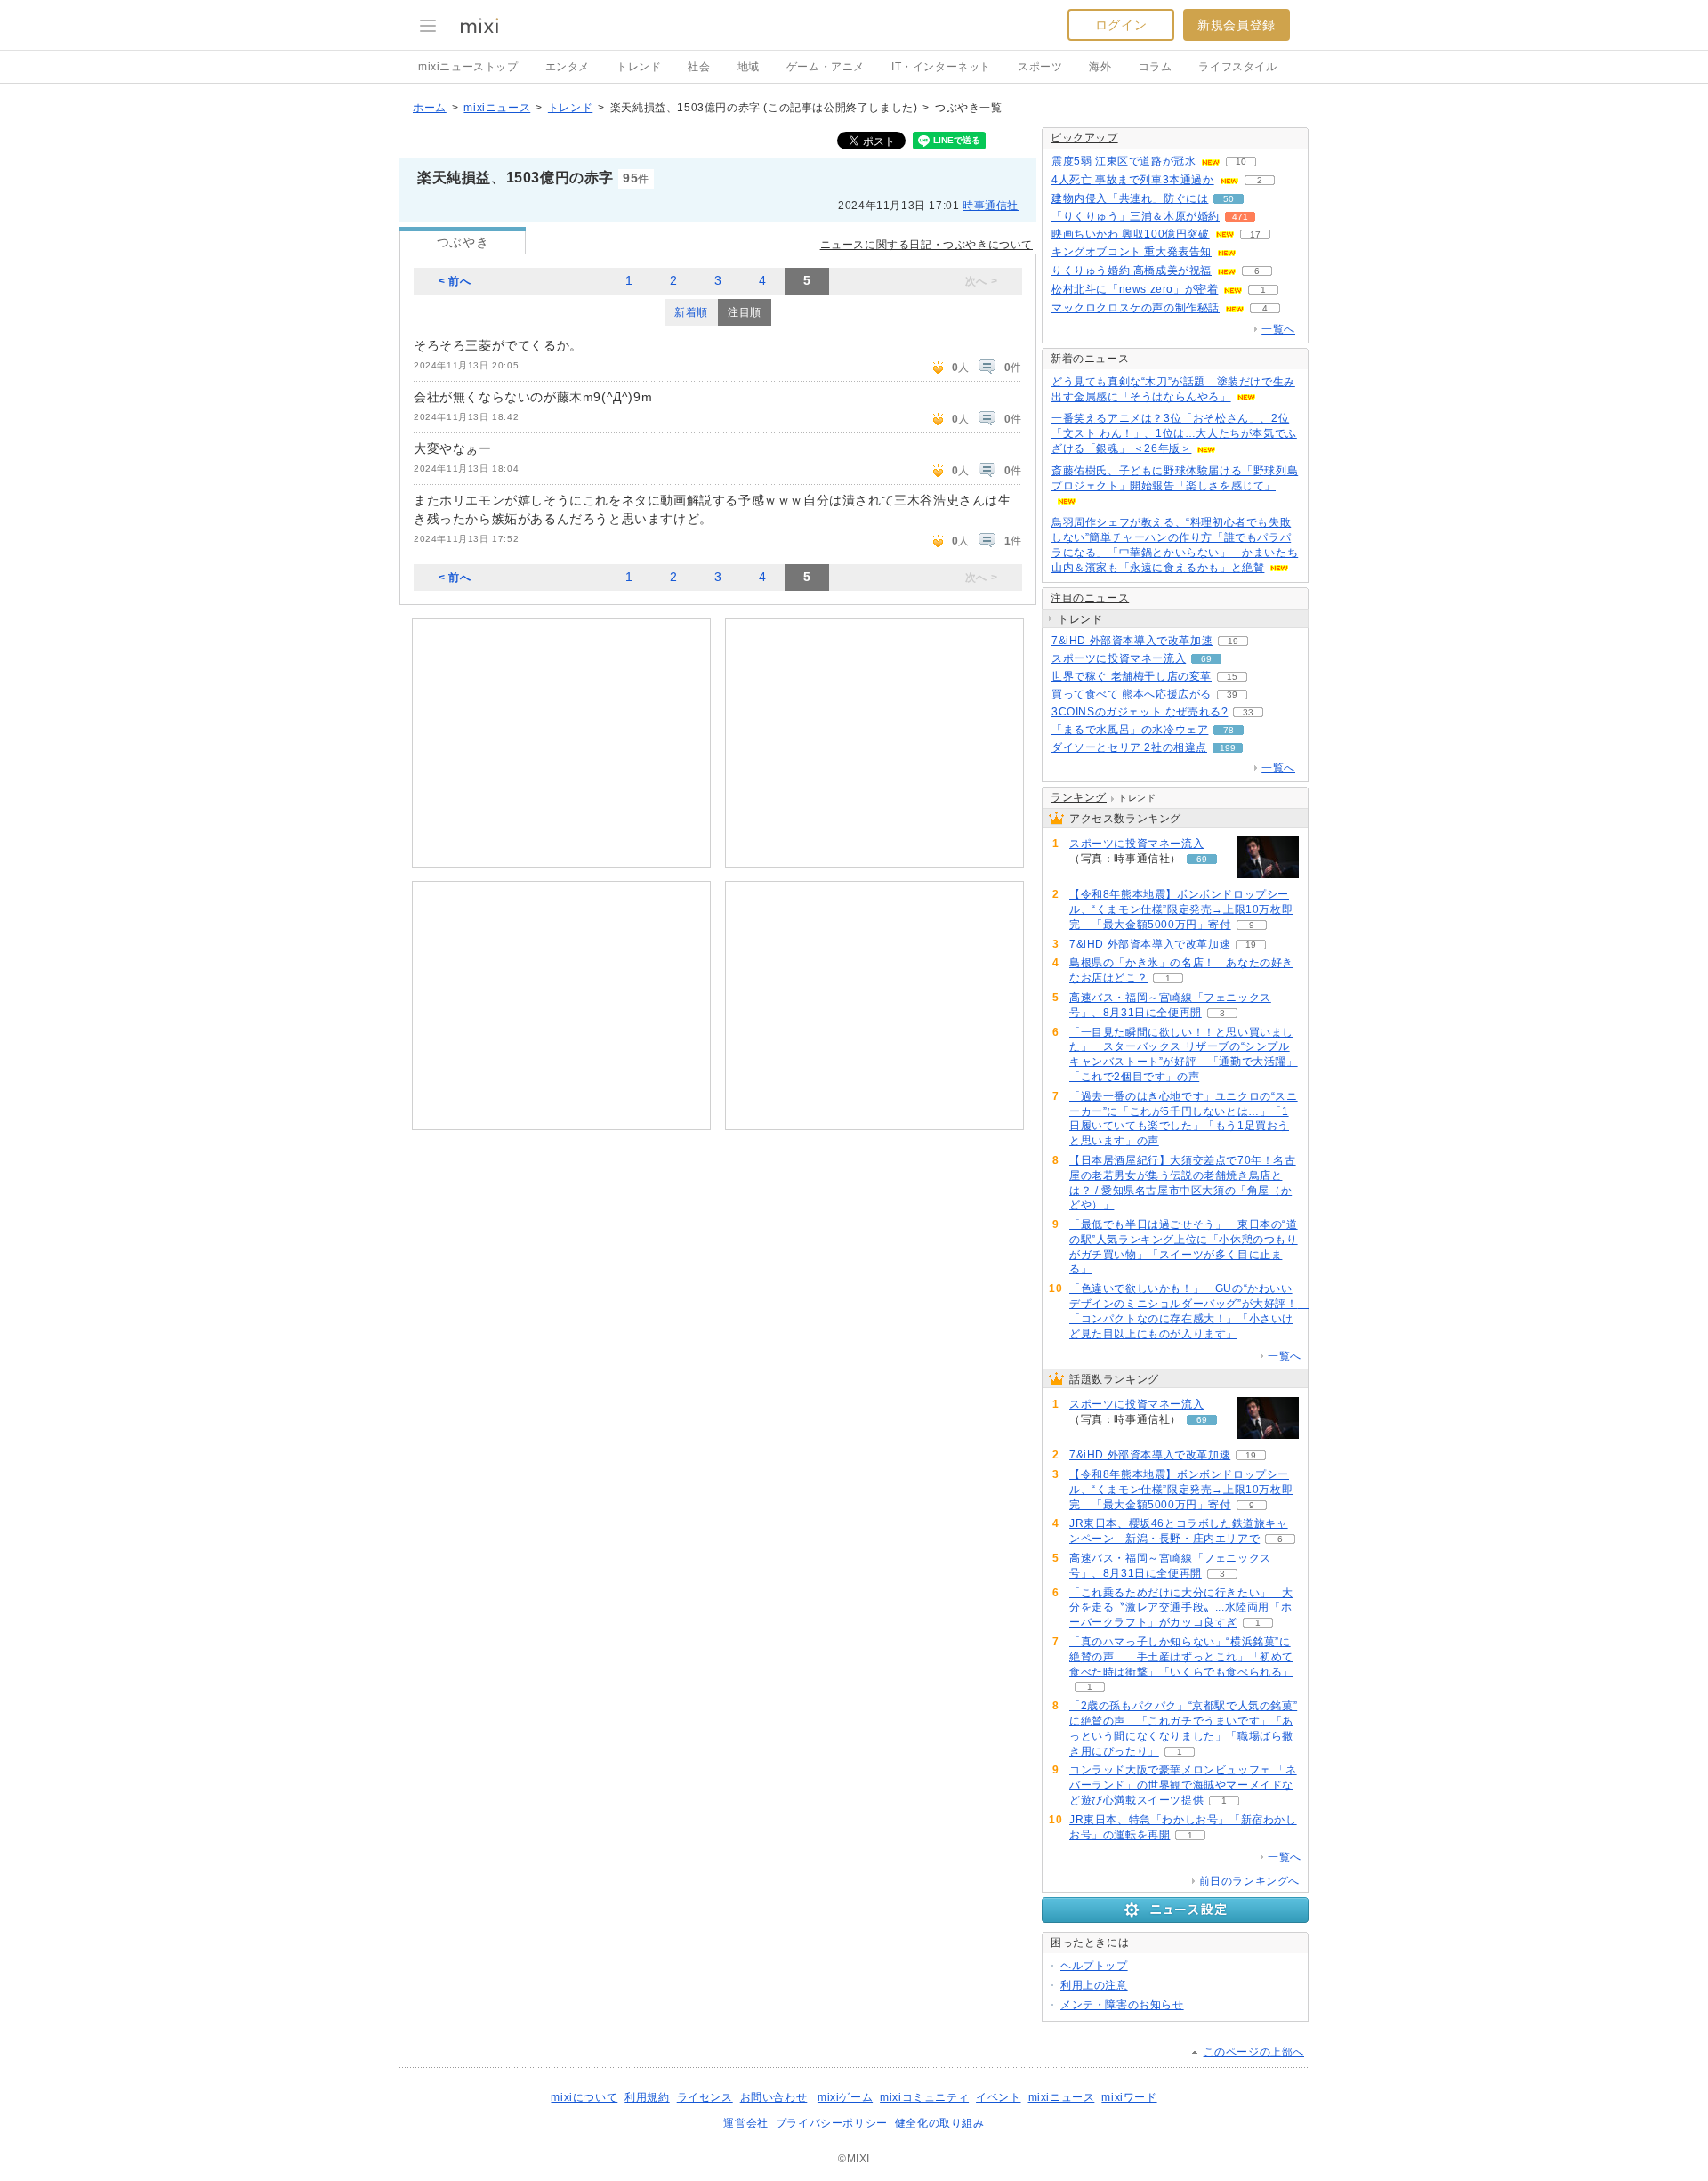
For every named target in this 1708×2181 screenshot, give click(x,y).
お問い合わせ (774, 2097)
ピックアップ (1084, 138)
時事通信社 (991, 206)
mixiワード (1129, 2097)
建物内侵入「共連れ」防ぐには (1130, 198)
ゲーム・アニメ (826, 67)
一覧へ (1278, 329)
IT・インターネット (941, 67)
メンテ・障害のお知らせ (1122, 2005)
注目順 (745, 312)
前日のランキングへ (1249, 1881)
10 (1241, 162)
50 (1229, 199)
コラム (1156, 67)
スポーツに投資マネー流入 (1119, 658)
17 (1255, 234)
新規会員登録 (1237, 25)
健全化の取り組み (940, 2123)
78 (1229, 730)
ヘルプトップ (1094, 1966)
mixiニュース (497, 108)
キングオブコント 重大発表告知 (1132, 252)
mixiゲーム (845, 2097)
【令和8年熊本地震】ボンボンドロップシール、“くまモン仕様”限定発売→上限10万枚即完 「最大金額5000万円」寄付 (1181, 909)
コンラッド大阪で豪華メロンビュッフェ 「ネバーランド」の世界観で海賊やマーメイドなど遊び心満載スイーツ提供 (1183, 1785)
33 (1248, 712)
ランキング (1079, 797)
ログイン (1121, 25)
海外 (1100, 67)
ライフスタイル (1237, 67)
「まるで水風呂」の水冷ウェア (1130, 730)
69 (1206, 659)
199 (1228, 748)
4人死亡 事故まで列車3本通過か (1133, 180)
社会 (699, 67)
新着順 (691, 312)
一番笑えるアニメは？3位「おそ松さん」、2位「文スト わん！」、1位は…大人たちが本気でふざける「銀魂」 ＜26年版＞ (1174, 433)
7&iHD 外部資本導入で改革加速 (1132, 641)
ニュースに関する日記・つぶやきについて (927, 245)
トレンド (639, 67)
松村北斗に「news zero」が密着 (1135, 289)
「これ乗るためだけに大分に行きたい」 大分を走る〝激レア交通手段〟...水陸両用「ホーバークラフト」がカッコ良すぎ (1181, 1608)
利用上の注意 (1094, 1985)
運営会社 (745, 2123)
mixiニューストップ (468, 67)
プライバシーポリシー (832, 2123)
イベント (998, 2097)
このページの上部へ (1254, 2052)
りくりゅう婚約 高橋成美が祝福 (1132, 271)
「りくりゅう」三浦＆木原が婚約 (1136, 216)
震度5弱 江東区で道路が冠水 (1124, 161)
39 (1232, 695)
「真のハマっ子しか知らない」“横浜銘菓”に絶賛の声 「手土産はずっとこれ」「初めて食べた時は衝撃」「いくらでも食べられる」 (1181, 1657)
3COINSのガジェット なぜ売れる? (1140, 712)
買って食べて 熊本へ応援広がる (1132, 694)
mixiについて (584, 2097)
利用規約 (647, 2097)
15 (1232, 677)
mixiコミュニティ (924, 2097)
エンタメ (568, 67)
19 (1233, 641)
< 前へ (455, 281)
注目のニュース (1090, 598)
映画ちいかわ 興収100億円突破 (1131, 234)
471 (1240, 217)
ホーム (430, 108)
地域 (749, 67)
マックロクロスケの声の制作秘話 (1136, 308)
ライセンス (705, 2097)
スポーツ (1040, 67)
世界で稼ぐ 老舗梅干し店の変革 (1132, 676)
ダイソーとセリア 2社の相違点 (1129, 747)
